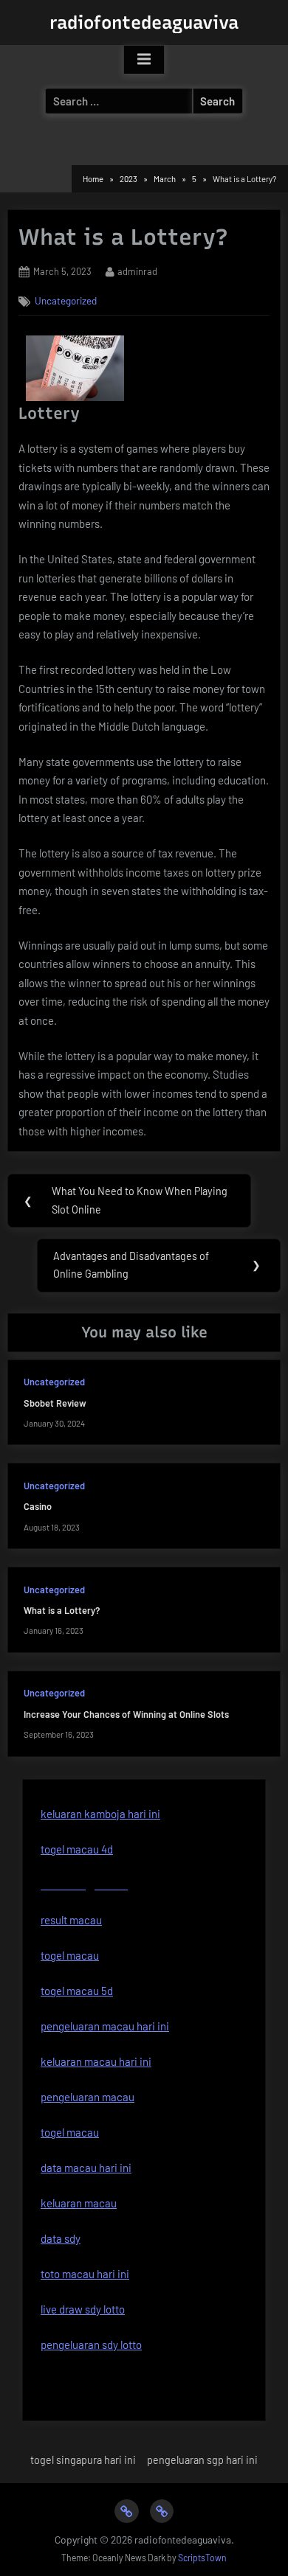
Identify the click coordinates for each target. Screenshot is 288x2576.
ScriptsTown (202, 2558)
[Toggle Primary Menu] (144, 60)
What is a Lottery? (62, 1610)
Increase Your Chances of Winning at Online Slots (126, 1714)
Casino (38, 1506)
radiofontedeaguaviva (144, 22)
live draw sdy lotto (83, 2309)
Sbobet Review (55, 1403)
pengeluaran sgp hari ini (202, 2460)
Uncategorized (66, 300)
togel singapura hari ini (83, 2460)
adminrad (137, 271)
